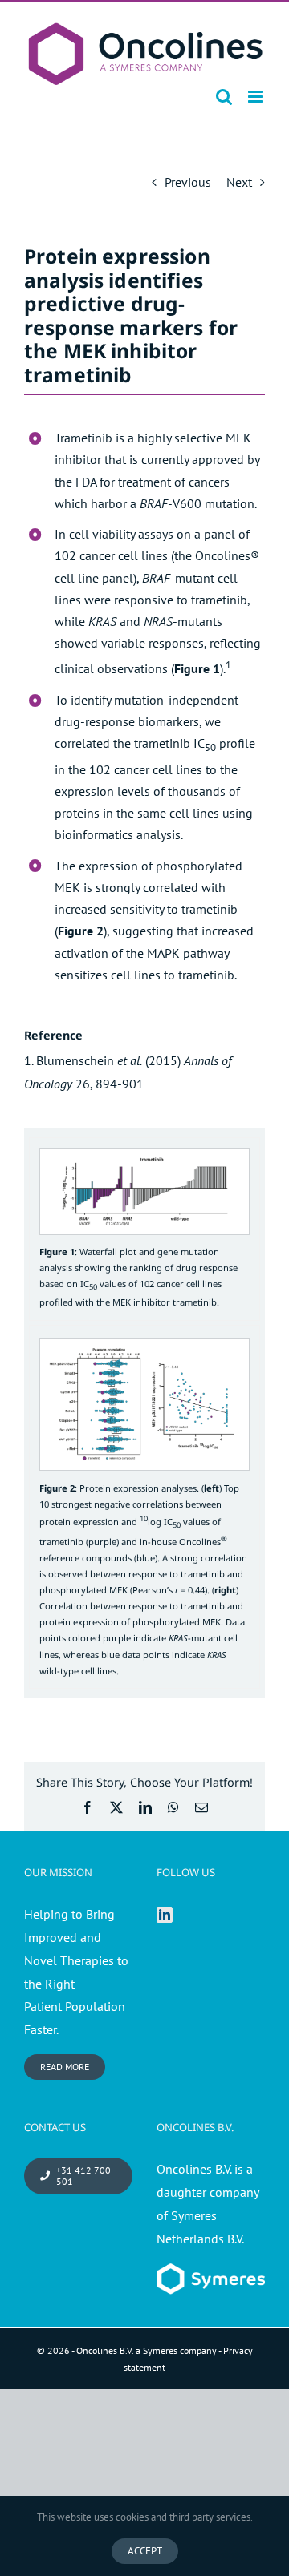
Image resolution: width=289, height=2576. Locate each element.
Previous (188, 182)
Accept (145, 2551)
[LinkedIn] (165, 1915)
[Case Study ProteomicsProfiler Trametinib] (144, 1155)
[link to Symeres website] (211, 2275)
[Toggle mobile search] (224, 97)
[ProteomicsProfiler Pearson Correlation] (144, 1346)
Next (239, 182)
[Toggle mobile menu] (256, 97)
